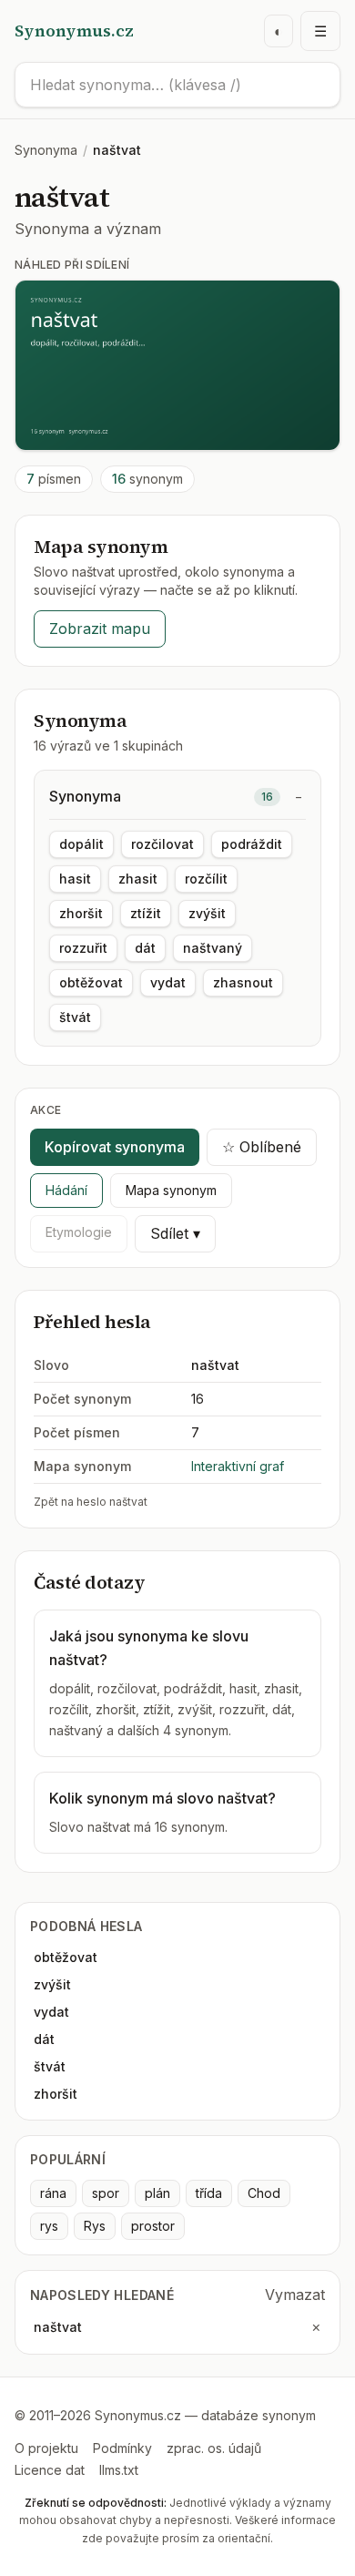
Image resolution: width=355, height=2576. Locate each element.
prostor (153, 2226)
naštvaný (213, 948)
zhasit (138, 879)
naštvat (58, 2327)
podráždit (252, 844)
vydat (168, 982)
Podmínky (122, 2448)
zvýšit (207, 913)
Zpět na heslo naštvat (91, 1502)
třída (209, 2193)
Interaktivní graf (238, 1466)
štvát (75, 1017)
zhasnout (243, 982)
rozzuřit (83, 948)
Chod (264, 2193)
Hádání (66, 1190)
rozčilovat (162, 844)
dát (145, 948)
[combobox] (177, 85)
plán (157, 2193)
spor (106, 2193)
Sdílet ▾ (175, 1233)
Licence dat (50, 2470)
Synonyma (46, 150)
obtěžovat (91, 982)
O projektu (46, 2448)
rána (53, 2193)
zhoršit (81, 913)
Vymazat (295, 2295)
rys (49, 2226)
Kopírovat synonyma (115, 1147)
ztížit (146, 913)
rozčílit (206, 879)
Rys (95, 2226)
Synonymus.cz (74, 31)
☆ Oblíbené (262, 1147)
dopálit (81, 844)
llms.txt (119, 2470)
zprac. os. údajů (214, 2448)
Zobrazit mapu (100, 629)
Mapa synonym (171, 1190)
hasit (75, 879)
